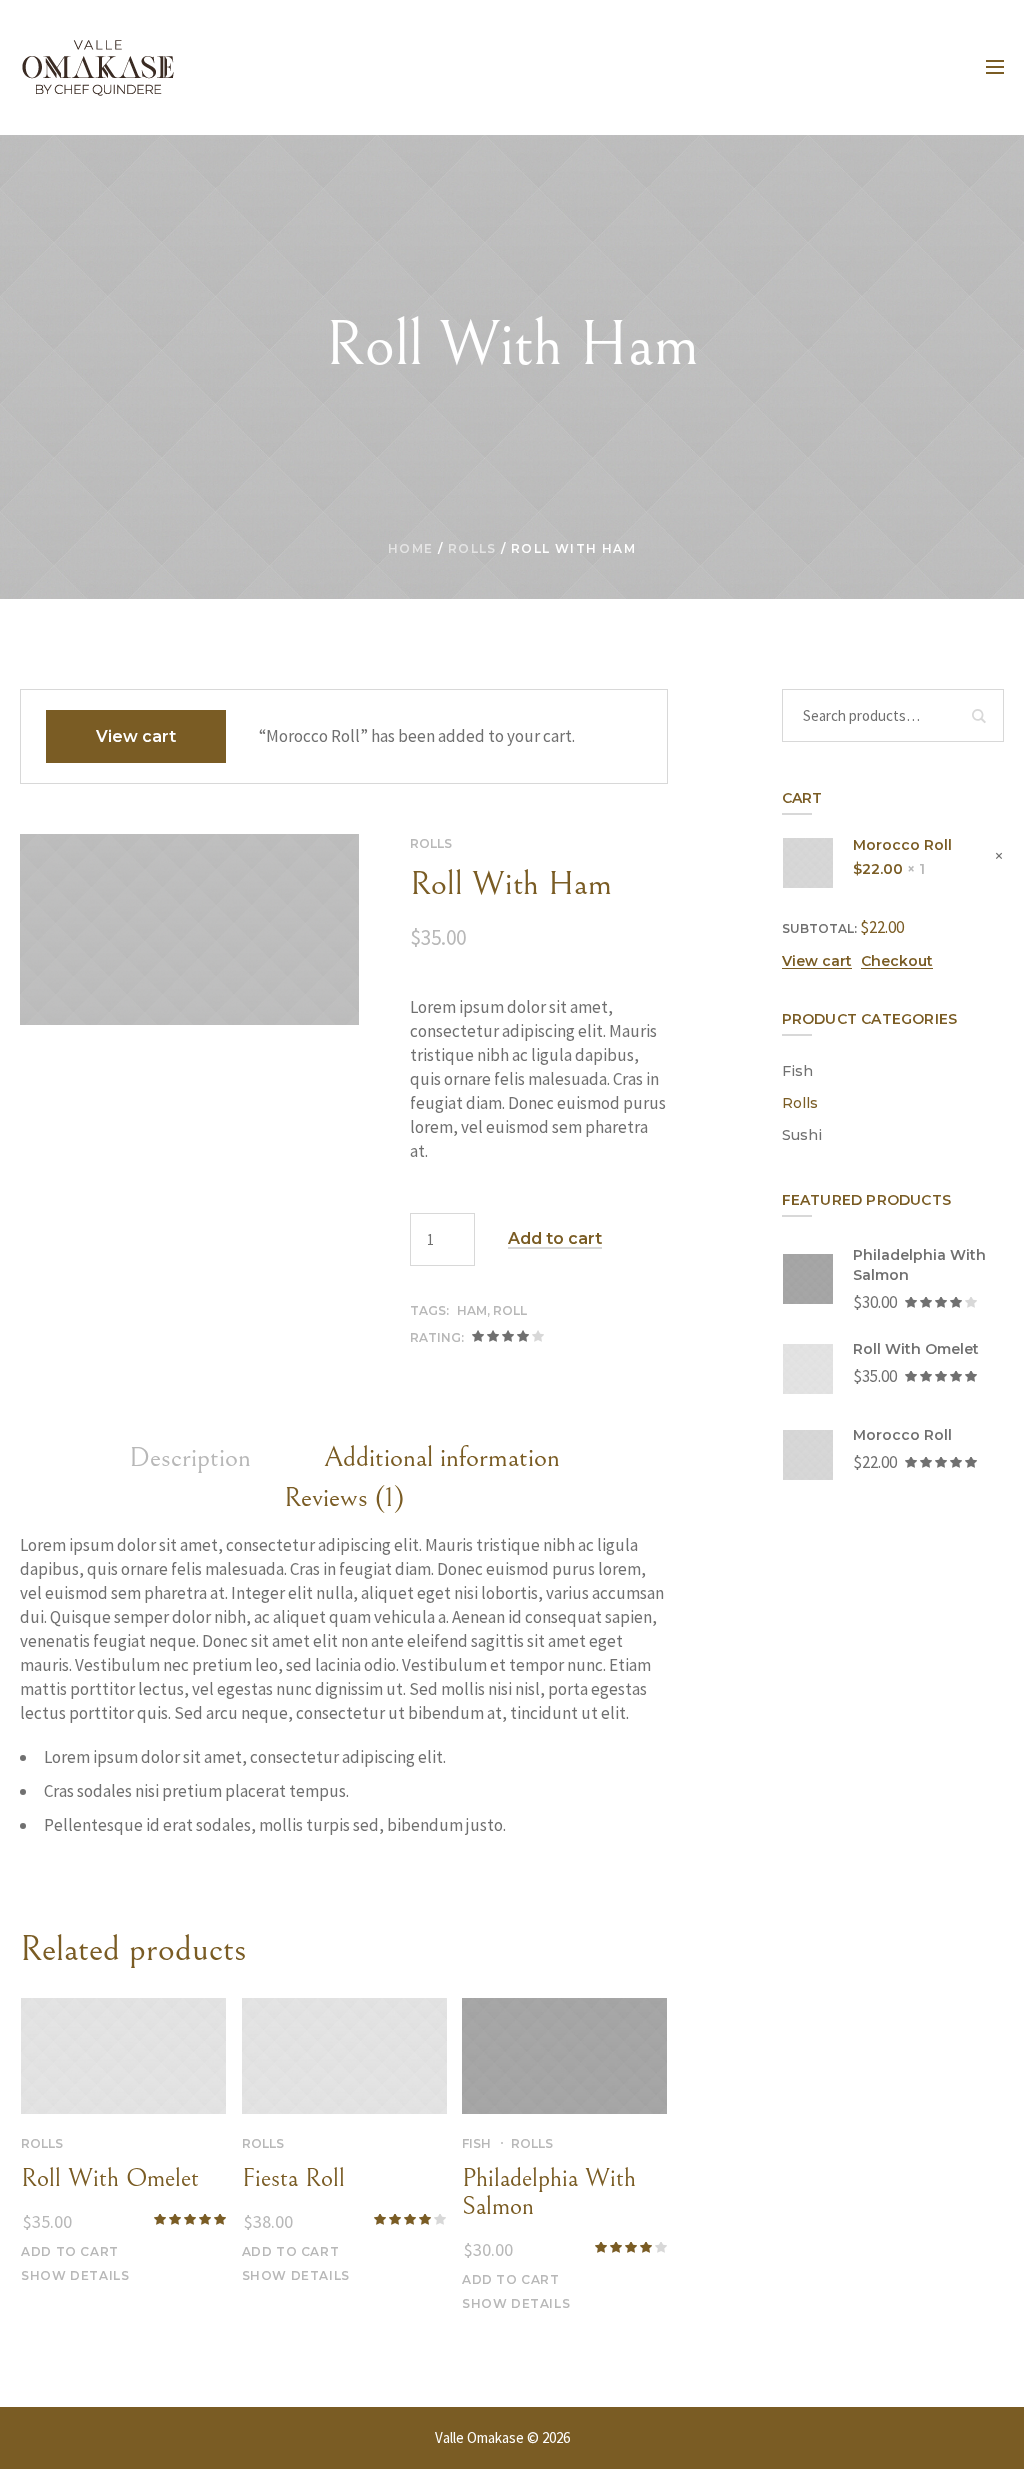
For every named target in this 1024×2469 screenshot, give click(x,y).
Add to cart (555, 1239)
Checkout (897, 961)
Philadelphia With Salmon (549, 2192)
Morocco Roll (902, 845)
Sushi (802, 1135)
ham (472, 1310)
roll (510, 1310)
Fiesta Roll (293, 2178)
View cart (136, 736)
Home (411, 548)
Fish (476, 2143)
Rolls (472, 548)
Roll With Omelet (110, 2178)
